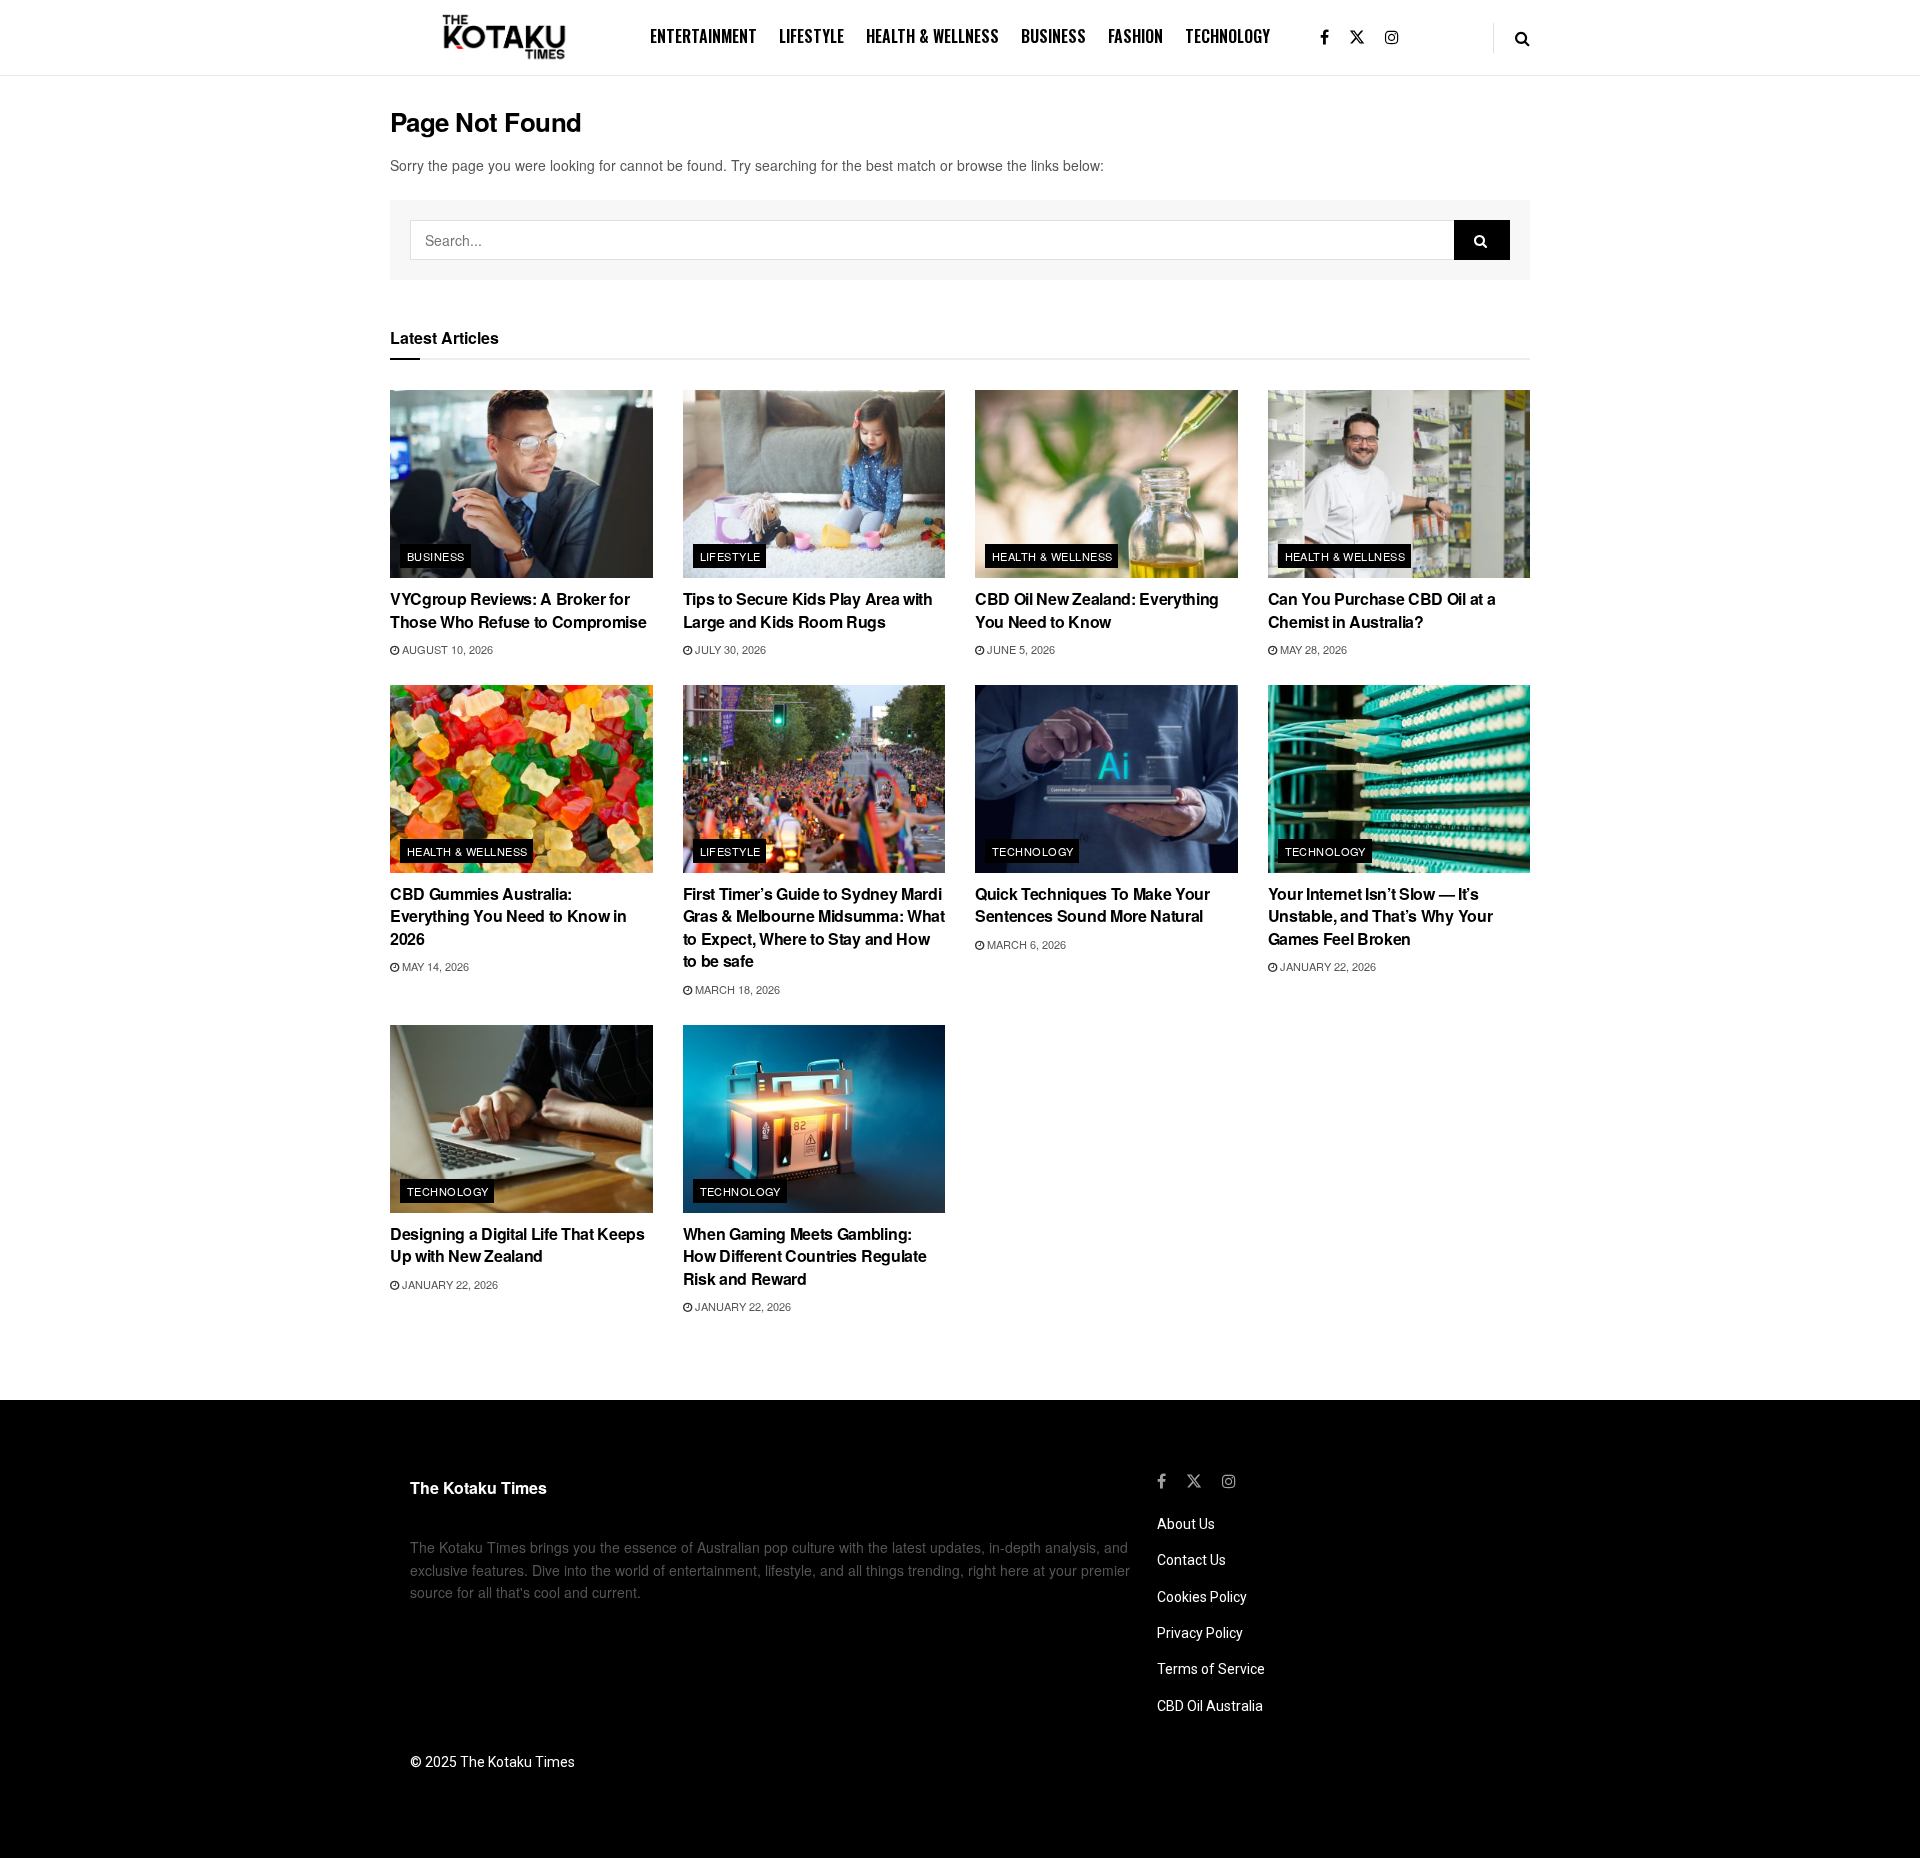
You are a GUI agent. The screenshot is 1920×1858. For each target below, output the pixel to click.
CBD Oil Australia (1210, 1706)
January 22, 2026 (1326, 966)
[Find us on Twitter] (1357, 37)
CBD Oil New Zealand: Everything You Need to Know (1097, 609)
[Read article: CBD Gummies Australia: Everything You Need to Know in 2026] (521, 779)
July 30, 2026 (729, 649)
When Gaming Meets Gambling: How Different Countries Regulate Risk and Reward (805, 1256)
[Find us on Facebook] (1324, 37)
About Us (1186, 1524)
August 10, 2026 (446, 649)
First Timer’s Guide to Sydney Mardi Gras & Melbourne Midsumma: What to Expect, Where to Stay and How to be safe (814, 927)
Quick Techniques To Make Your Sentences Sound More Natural (1092, 904)
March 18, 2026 (736, 989)
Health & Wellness (932, 36)
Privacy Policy (1200, 1633)
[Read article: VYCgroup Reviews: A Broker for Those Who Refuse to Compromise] (521, 484)
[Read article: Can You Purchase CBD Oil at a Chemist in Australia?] (1399, 484)
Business (1053, 36)
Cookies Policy (1202, 1597)
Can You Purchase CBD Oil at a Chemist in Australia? (1382, 609)
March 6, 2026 (1025, 944)
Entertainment (703, 36)
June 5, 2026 (1019, 649)
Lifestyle (811, 36)
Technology (1227, 36)
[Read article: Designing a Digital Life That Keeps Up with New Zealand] (521, 1119)
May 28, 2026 (1312, 649)
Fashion (1135, 36)
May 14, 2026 (434, 966)
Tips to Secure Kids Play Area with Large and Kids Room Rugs (808, 609)
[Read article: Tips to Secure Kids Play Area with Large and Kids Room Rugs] (814, 484)
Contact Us (1191, 1560)
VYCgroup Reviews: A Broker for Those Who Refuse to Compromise (518, 609)
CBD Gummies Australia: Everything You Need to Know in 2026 (508, 916)
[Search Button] (1522, 37)
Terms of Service (1211, 1669)
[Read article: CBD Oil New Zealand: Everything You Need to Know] (1106, 484)
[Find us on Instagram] (1392, 37)
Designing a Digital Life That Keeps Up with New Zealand (517, 1244)
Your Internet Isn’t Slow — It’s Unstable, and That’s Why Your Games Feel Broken (1380, 916)
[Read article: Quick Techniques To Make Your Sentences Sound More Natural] (1106, 779)
